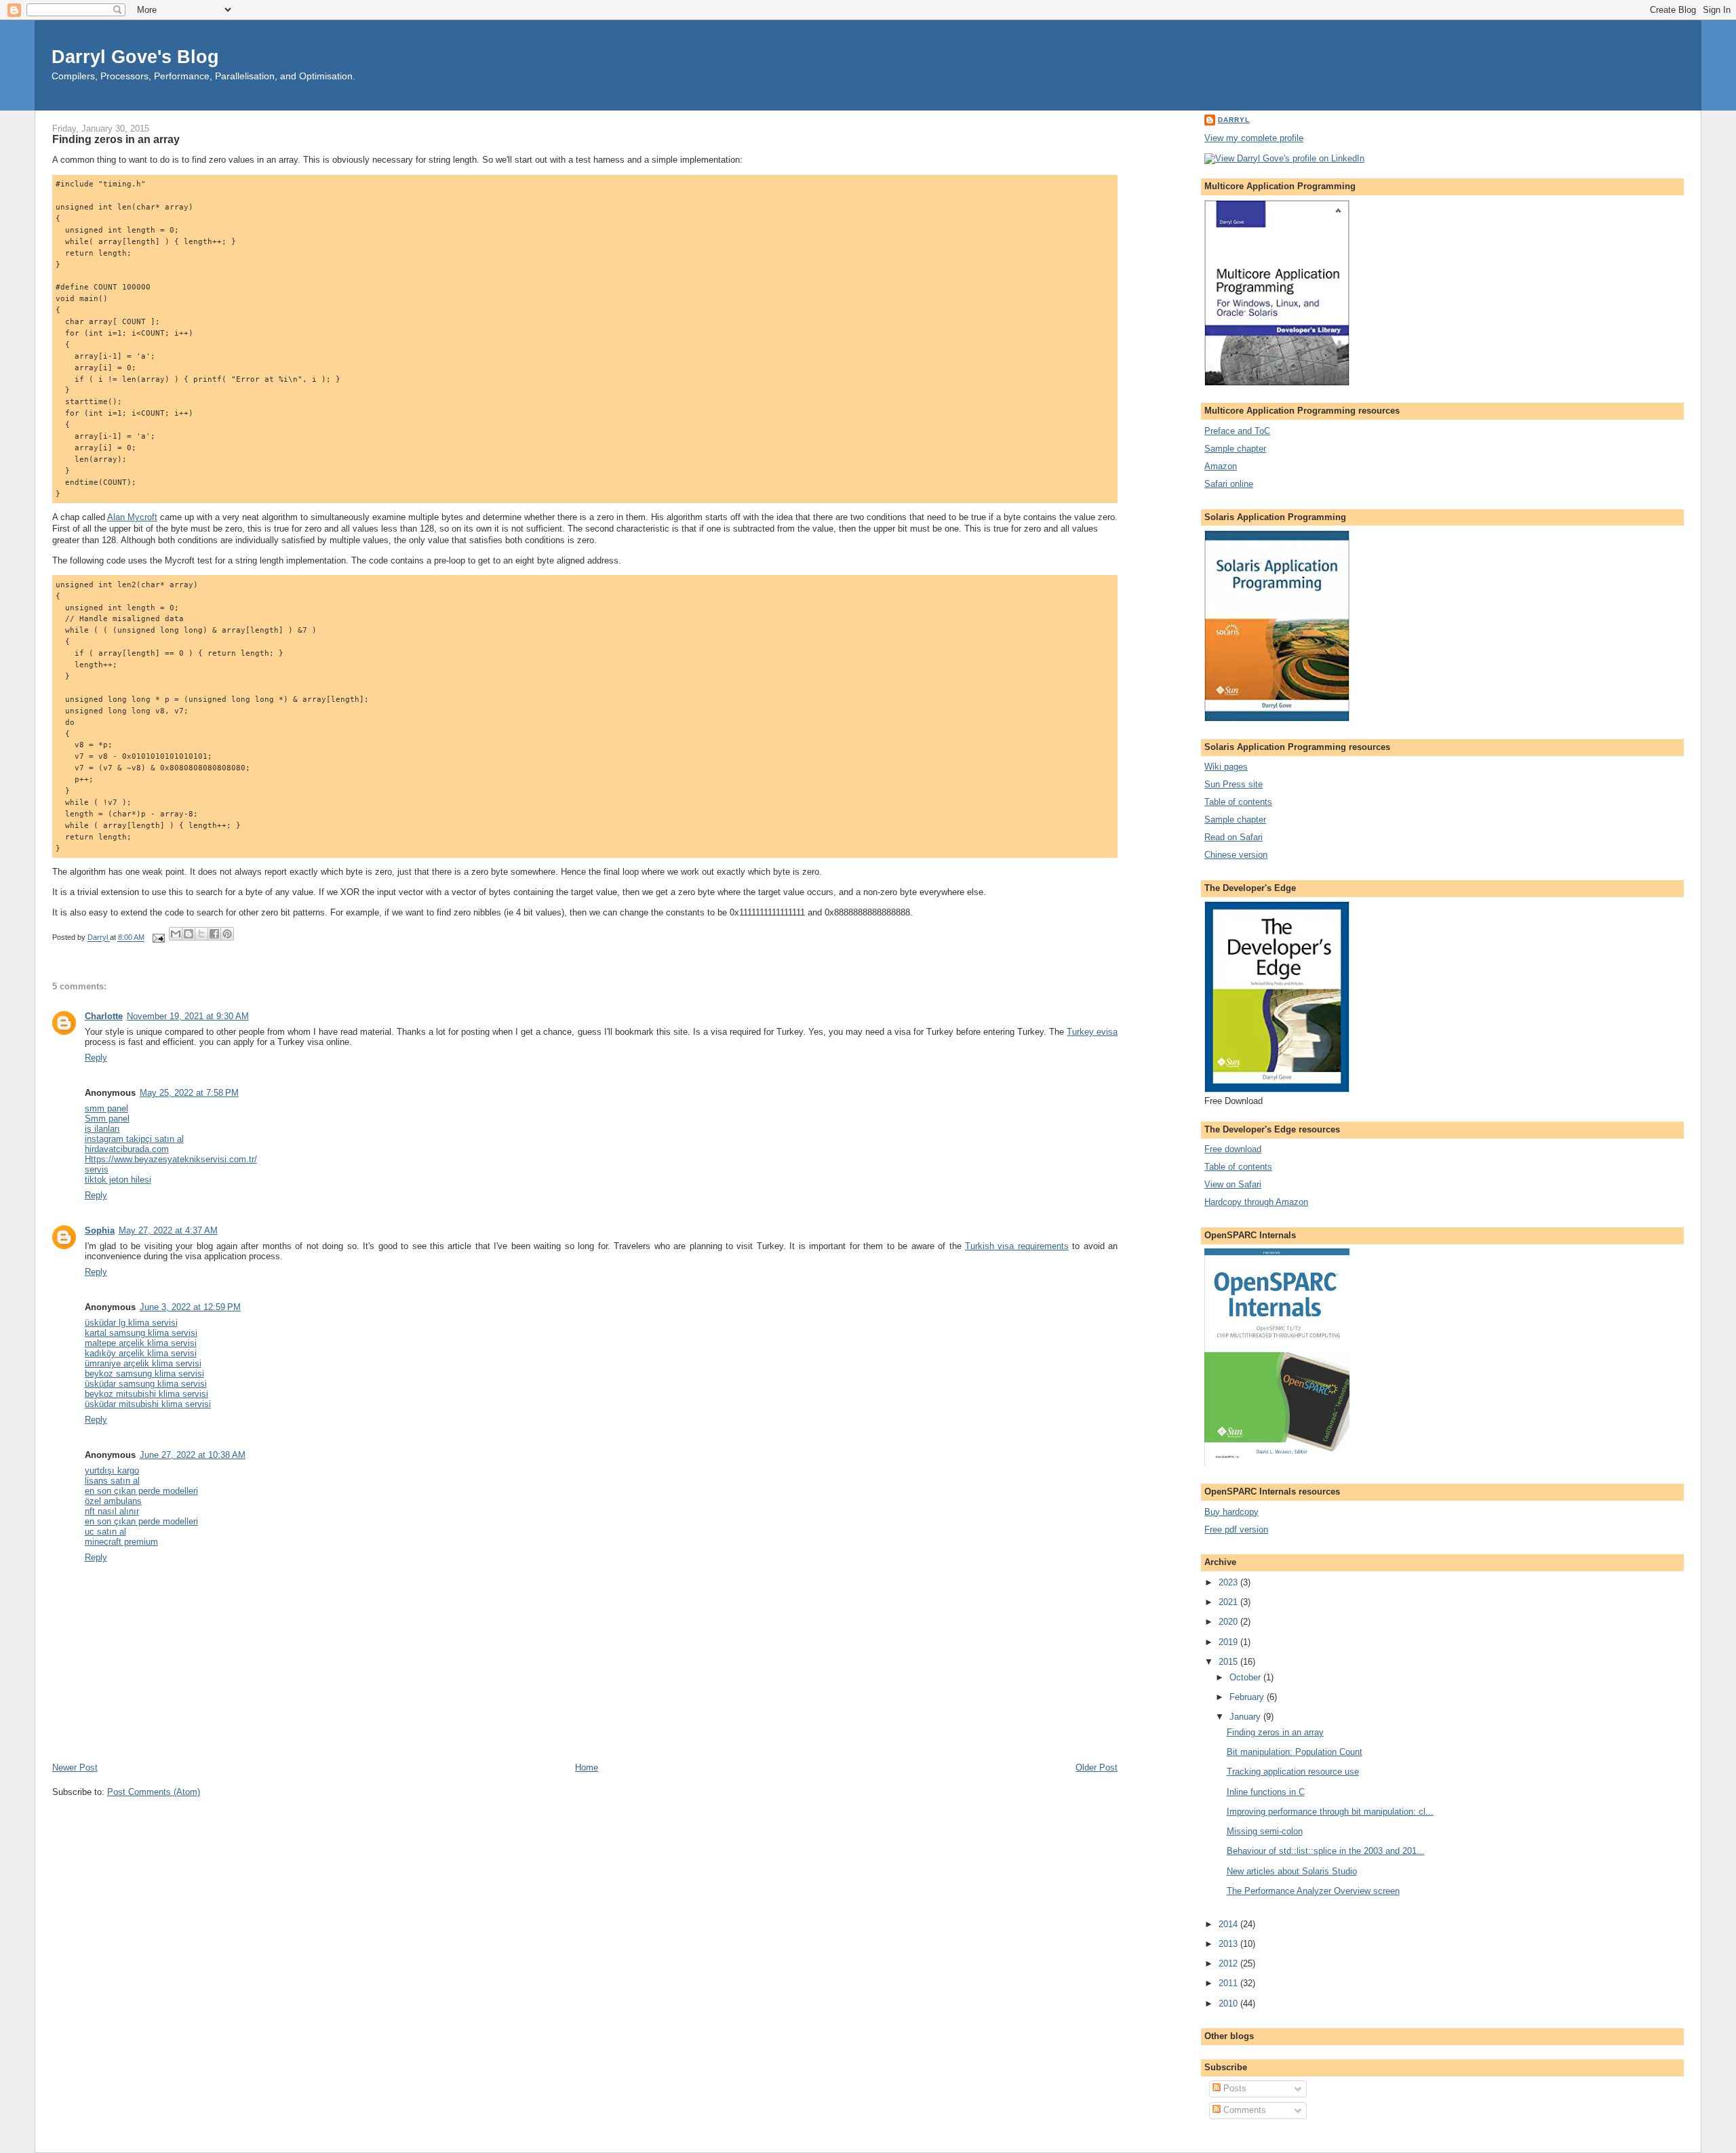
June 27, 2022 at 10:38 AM (193, 1455)
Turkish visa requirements (1017, 1246)
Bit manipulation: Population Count (1295, 1752)
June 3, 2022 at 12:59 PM (190, 1307)
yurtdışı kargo (112, 1470)
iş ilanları (102, 1129)
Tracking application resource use (1293, 1772)
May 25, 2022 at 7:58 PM (189, 1093)
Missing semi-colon (1265, 1831)
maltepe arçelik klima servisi (141, 1343)
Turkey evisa (1092, 1032)
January (1246, 1717)
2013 (1229, 1944)
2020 (1229, 1622)
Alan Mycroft (132, 517)
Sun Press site (1234, 784)
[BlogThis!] (189, 934)
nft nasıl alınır (112, 1511)
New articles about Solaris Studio (1292, 1871)
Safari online (1229, 484)
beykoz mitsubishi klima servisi (146, 1394)
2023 (1229, 1582)
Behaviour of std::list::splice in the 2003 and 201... (1326, 1851)
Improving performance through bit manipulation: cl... (1330, 1812)
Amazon (1221, 466)
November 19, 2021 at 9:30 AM (188, 1016)
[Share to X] (201, 934)
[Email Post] (158, 938)
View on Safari (1233, 1184)
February (1248, 1697)
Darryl (1234, 120)
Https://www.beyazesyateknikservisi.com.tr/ (171, 1159)
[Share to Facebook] (214, 934)
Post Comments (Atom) (154, 1792)
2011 (1229, 1983)
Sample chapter (1235, 449)
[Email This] (176, 934)
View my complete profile (1254, 138)
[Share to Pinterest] (227, 934)
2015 (1229, 1662)
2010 (1229, 2003)
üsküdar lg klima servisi (131, 1323)
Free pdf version (1236, 1529)
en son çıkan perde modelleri (141, 1491)
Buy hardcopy (1231, 1512)
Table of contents (1238, 802)
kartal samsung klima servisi (141, 1333)
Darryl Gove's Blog (135, 57)
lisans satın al (112, 1481)
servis (97, 1169)
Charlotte (104, 1016)
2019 (1229, 1642)
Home (587, 1767)
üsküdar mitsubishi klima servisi (148, 1404)
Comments (1243, 2110)
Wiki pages (1226, 767)
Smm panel (107, 1119)
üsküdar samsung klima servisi (146, 1384)
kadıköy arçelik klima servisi (141, 1353)
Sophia (100, 1230)
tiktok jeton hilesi (118, 1180)
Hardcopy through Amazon (1256, 1202)
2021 (1229, 1602)
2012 (1229, 1963)
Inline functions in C (1266, 1792)
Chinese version (1236, 855)
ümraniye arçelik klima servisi (143, 1363)
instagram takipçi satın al (134, 1139)
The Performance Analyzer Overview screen (1313, 1891)
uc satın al (105, 1532)
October (1246, 1677)
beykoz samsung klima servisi (144, 1374)
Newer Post (75, 1767)
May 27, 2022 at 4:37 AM (168, 1230)
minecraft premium (121, 1542)
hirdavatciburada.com (127, 1149)
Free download (1233, 1149)
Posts (1234, 2088)
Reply (96, 1058)
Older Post (1097, 1767)
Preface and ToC (1237, 431)
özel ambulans (113, 1501)
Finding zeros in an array (1275, 1732)
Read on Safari (1234, 837)
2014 (1229, 1924)
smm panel (106, 1108)
